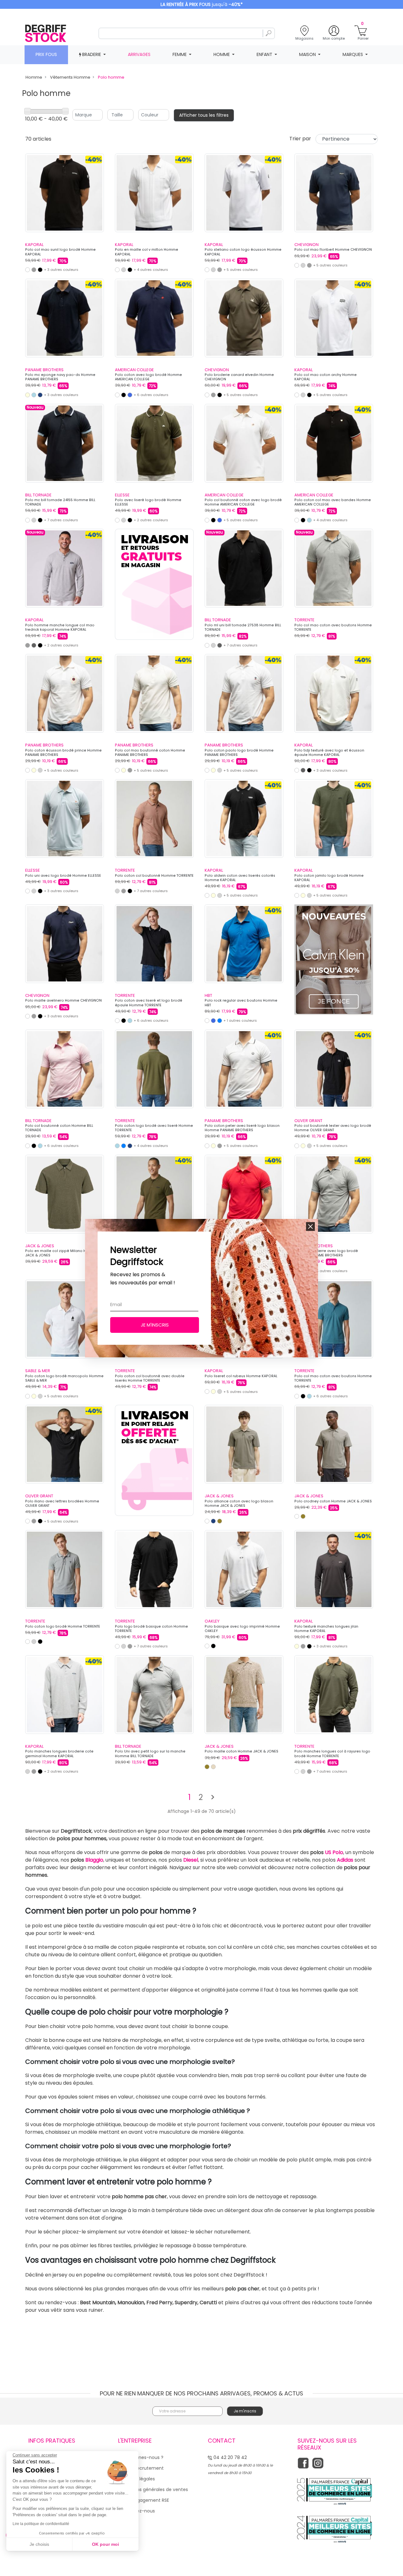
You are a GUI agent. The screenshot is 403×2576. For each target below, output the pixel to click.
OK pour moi (105, 2544)
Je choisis (39, 2544)
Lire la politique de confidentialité (41, 2524)
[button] (310, 1227)
